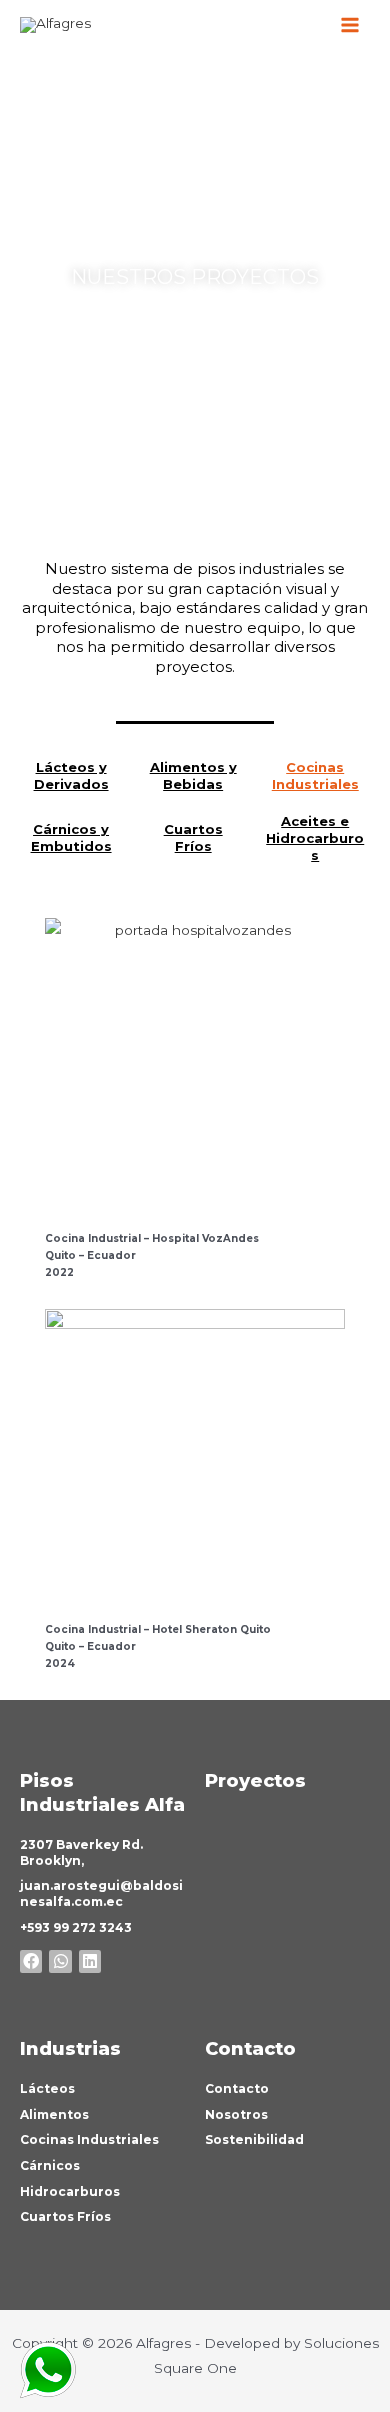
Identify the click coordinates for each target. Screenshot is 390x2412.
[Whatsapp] (60, 1961)
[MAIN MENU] (350, 25)
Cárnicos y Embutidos (71, 837)
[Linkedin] (90, 1961)
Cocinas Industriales (315, 775)
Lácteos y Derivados (71, 775)
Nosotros (236, 2114)
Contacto (237, 2088)
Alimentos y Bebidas (193, 775)
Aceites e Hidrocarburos (315, 838)
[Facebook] (31, 1961)
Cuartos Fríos (193, 837)
